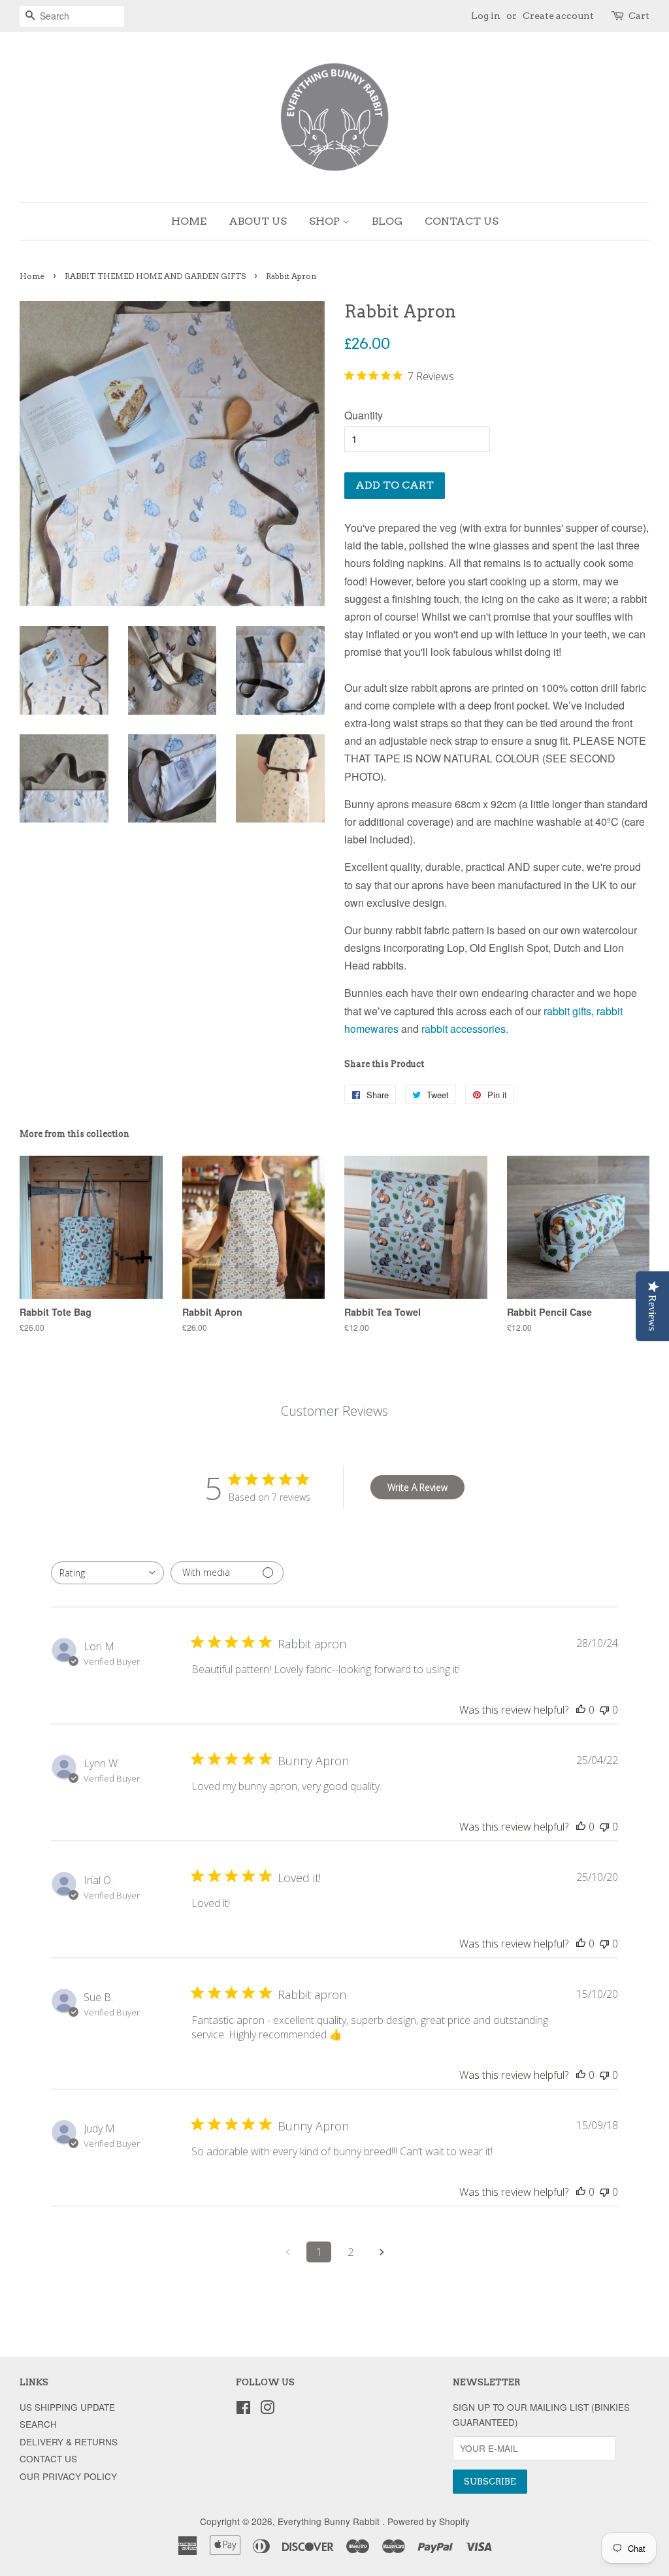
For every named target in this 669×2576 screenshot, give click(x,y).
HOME (189, 221)
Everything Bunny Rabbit (330, 2521)
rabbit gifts (567, 1011)
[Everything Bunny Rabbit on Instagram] (267, 2409)
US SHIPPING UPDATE (67, 2407)
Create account (558, 16)
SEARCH (38, 2424)
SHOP (326, 221)
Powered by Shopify (429, 2521)
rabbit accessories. (466, 1029)
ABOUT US (258, 221)
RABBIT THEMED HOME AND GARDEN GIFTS (155, 276)
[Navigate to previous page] (287, 2252)
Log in (486, 16)
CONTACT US (462, 221)
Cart (639, 16)
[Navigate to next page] (382, 2252)
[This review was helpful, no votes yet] (581, 1710)
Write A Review (417, 1487)
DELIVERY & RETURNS (69, 2441)
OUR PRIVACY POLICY (68, 2476)
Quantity (364, 415)
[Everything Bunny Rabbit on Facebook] (243, 2409)
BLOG (387, 221)
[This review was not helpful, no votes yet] (604, 1710)
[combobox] (107, 1573)
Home (32, 276)
